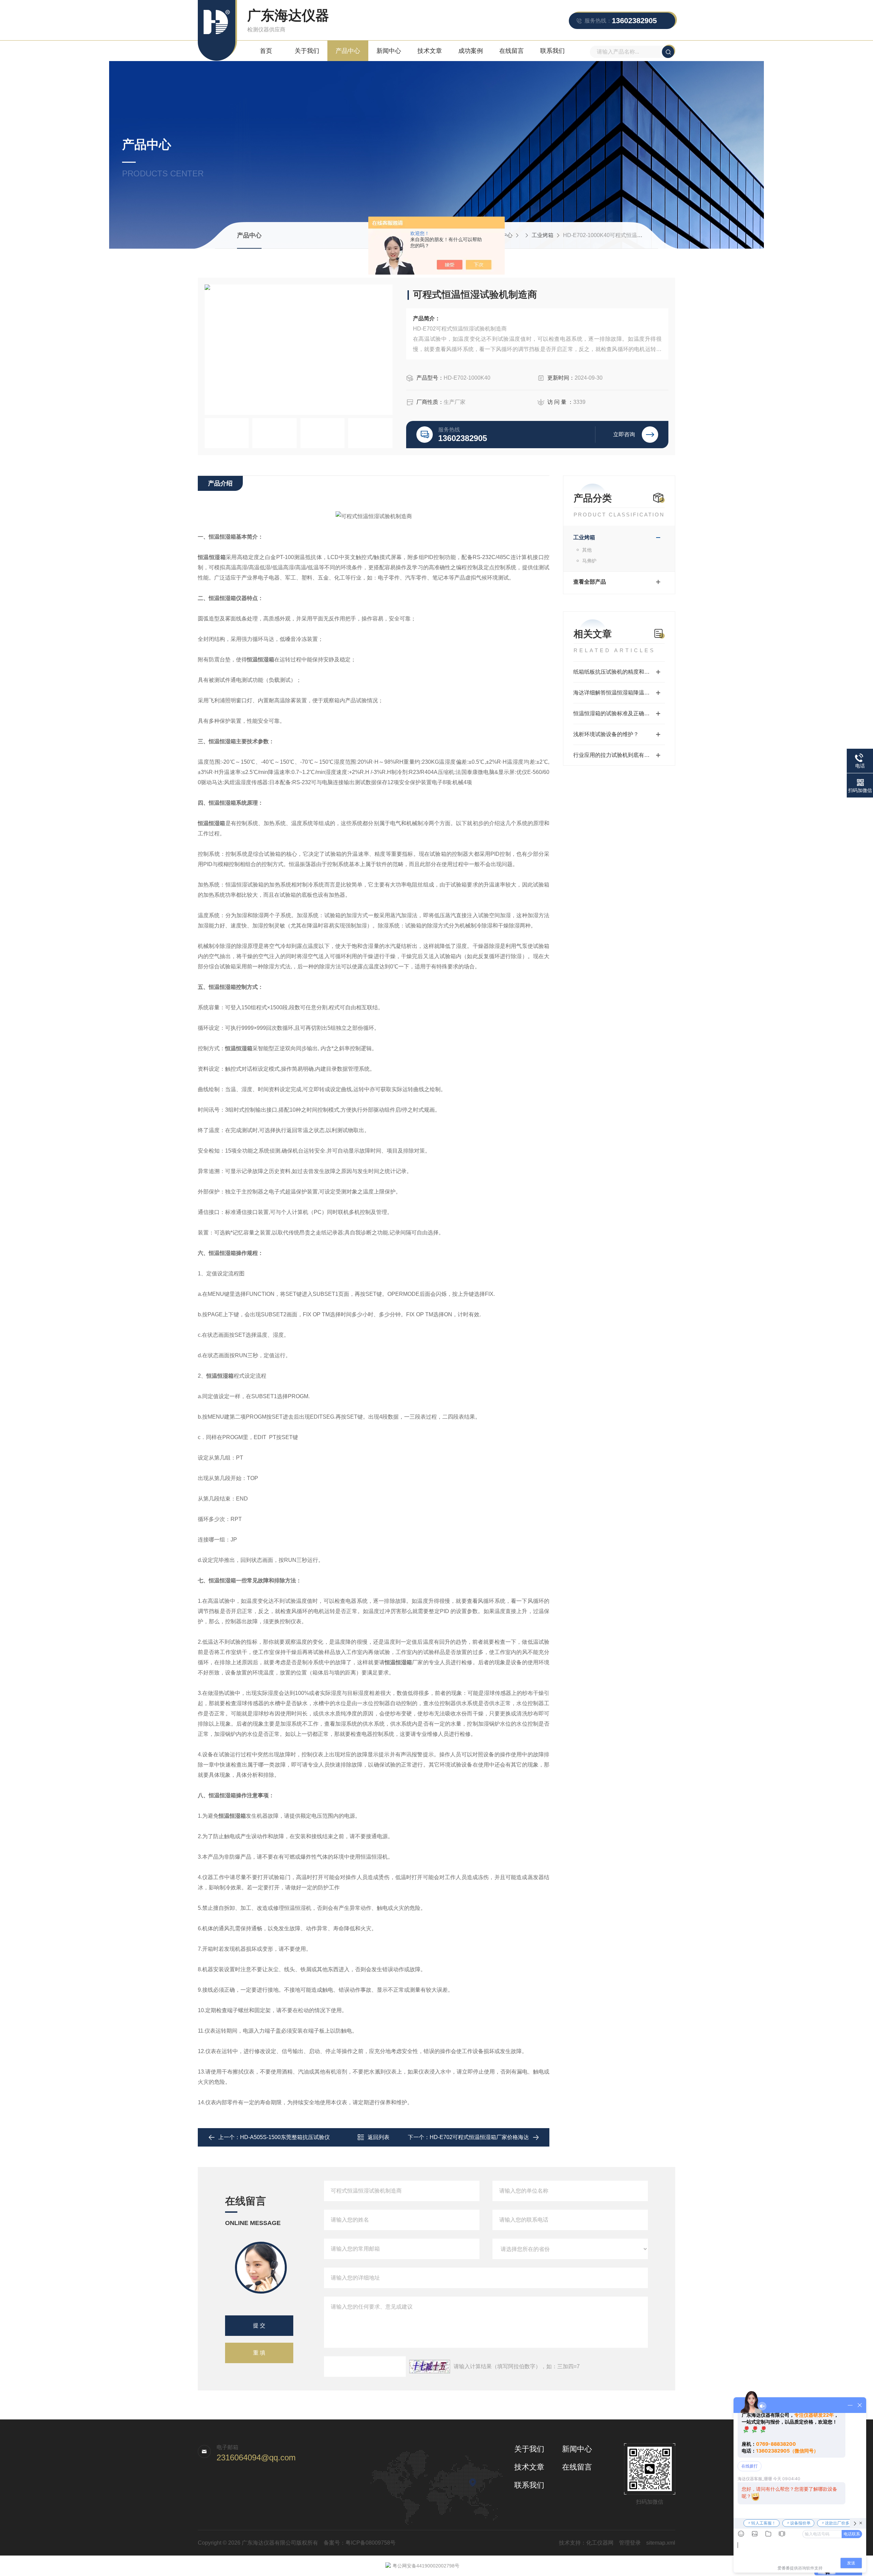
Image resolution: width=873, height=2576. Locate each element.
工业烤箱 (543, 235)
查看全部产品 (590, 582)
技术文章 (430, 51)
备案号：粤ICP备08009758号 (360, 2543)
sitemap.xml (661, 2543)
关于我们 (307, 51)
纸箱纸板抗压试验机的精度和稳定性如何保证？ (619, 672)
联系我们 (552, 51)
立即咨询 (624, 434)
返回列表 (379, 2137)
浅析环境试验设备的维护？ (606, 734)
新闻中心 (389, 51)
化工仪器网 (600, 2543)
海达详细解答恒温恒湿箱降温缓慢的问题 (619, 693)
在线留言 (512, 51)
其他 (587, 550)
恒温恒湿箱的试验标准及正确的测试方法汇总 (619, 713)
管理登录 (630, 2543)
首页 (266, 51)
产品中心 (348, 51)
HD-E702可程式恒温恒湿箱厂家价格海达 (479, 2137)
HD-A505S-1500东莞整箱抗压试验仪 (285, 2137)
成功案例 (471, 51)
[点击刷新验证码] (430, 2367)
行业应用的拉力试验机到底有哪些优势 (619, 755)
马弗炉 (589, 561)
